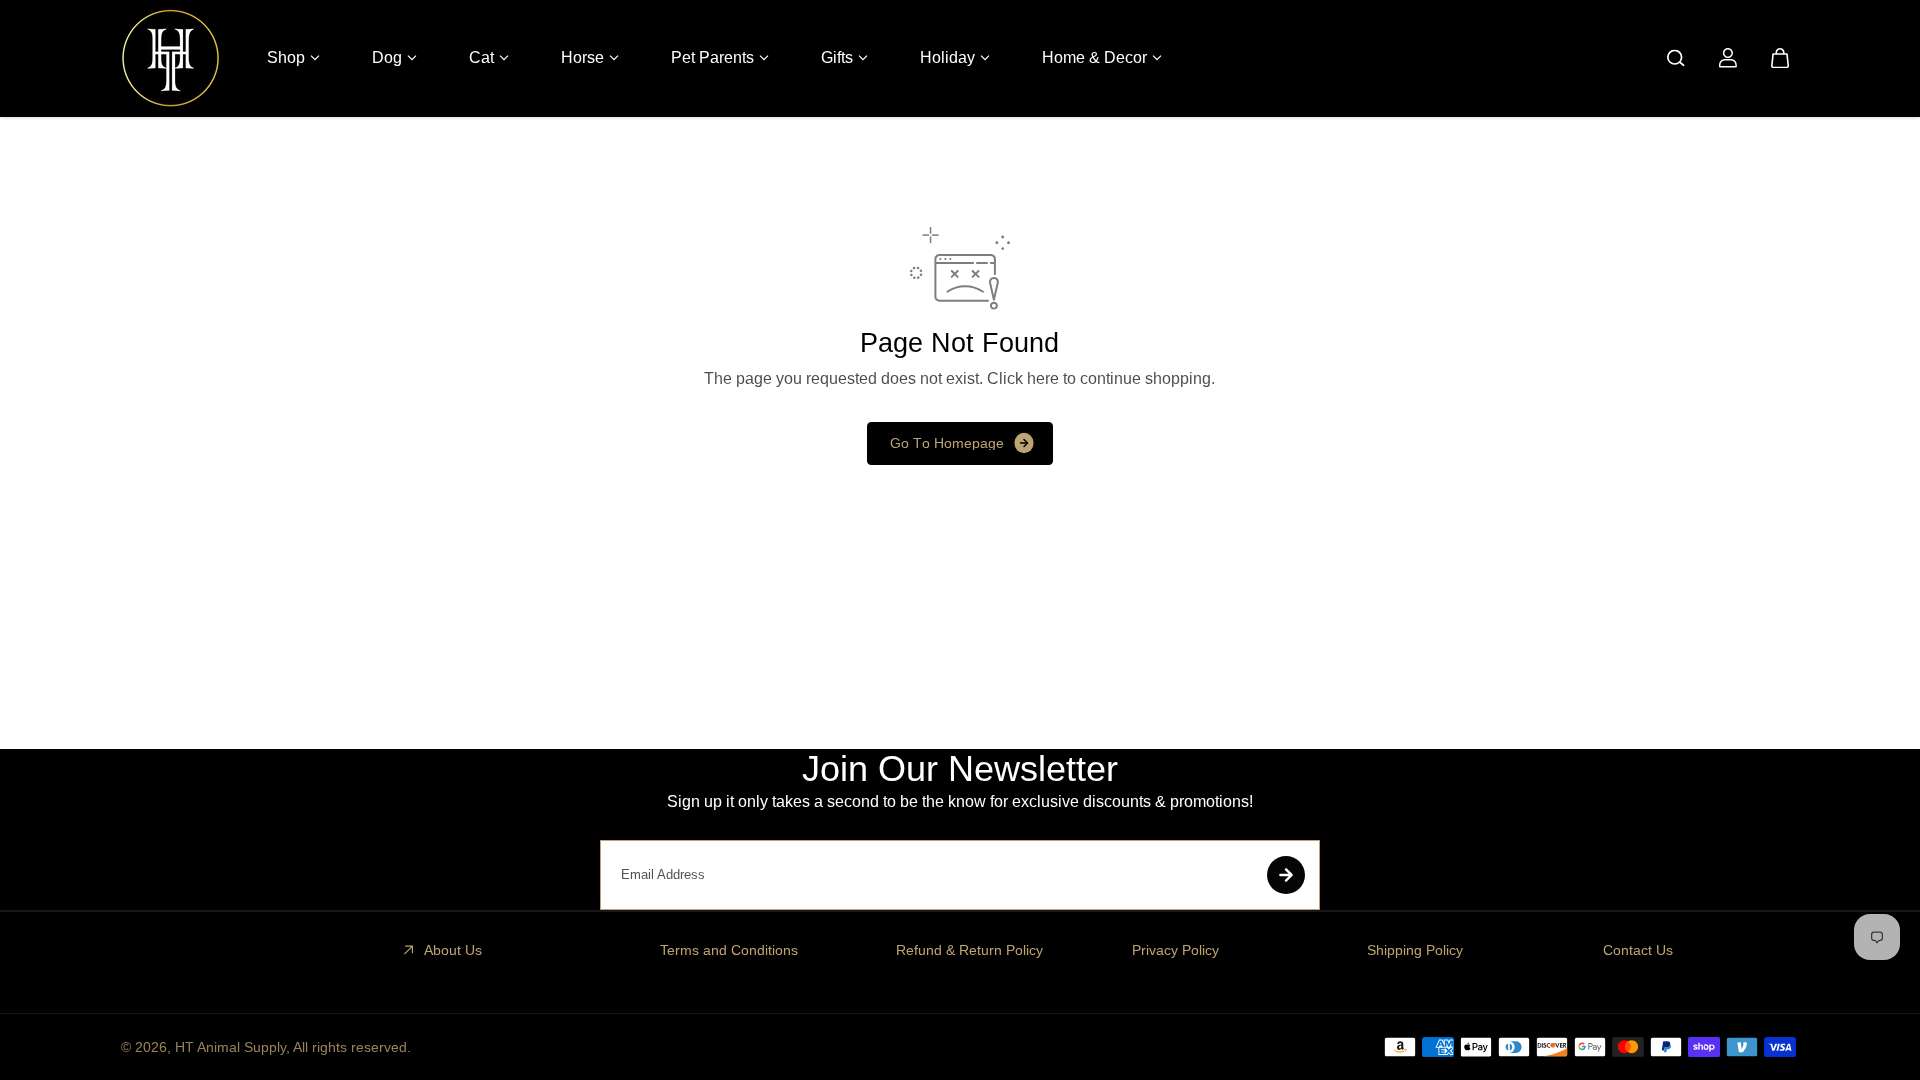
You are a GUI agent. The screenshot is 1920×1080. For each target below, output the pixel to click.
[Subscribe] (1286, 875)
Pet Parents (712, 57)
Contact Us (1638, 950)
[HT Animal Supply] (171, 58)
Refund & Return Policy (969, 950)
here (1043, 378)
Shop (286, 57)
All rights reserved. (352, 1047)
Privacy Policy (1175, 950)
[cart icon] (1780, 58)
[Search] (1676, 58)
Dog (387, 57)
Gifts (837, 57)
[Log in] (1728, 58)
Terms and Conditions (729, 950)
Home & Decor (1094, 57)
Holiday (947, 57)
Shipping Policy (1415, 950)
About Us (453, 950)
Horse (582, 57)
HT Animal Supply (230, 1047)
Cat (481, 57)
